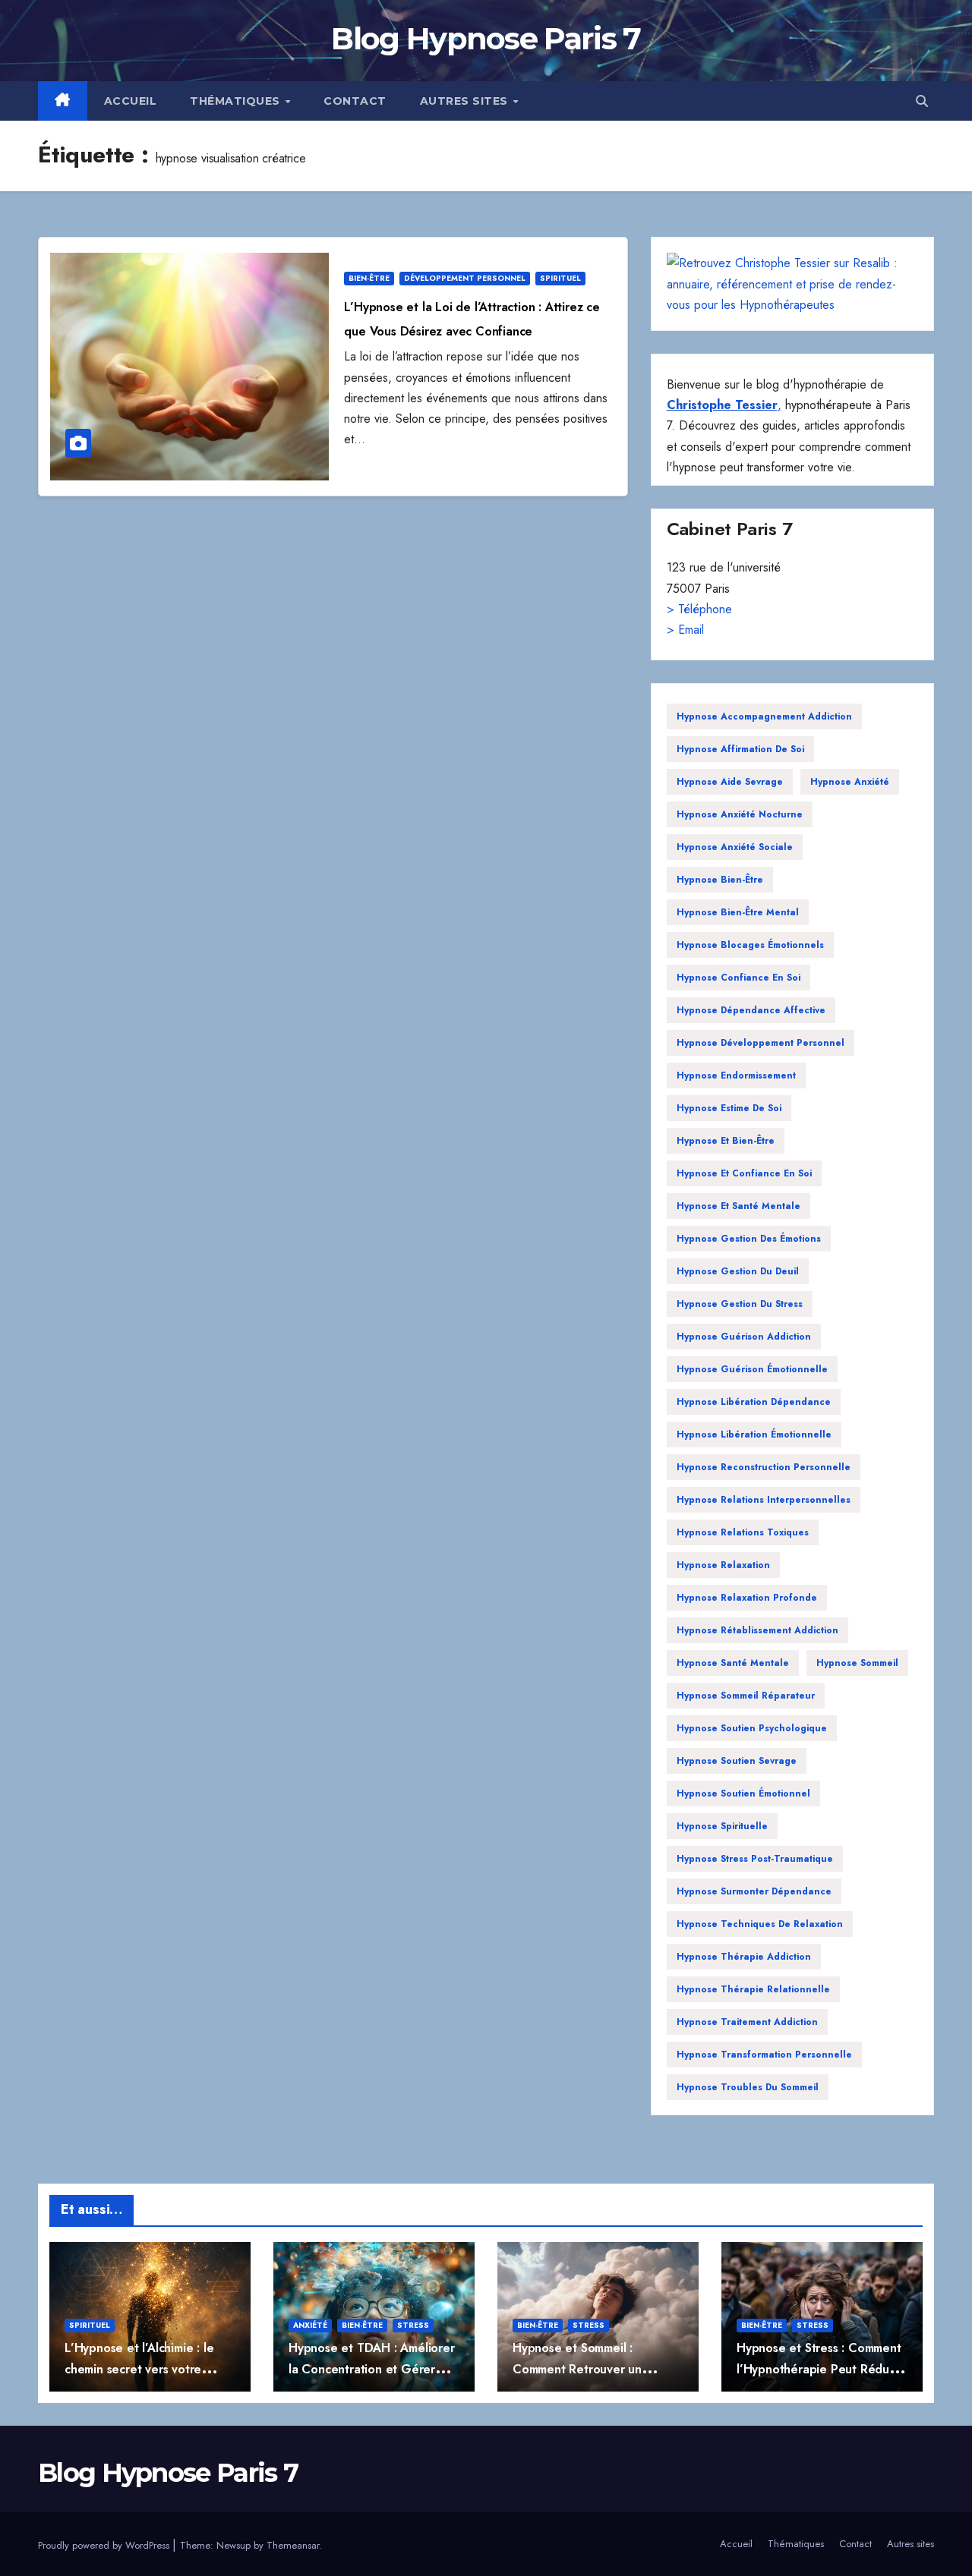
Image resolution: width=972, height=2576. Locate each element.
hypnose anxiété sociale (735, 847)
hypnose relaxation (723, 1565)
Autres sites (466, 101)
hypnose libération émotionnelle (754, 1434)
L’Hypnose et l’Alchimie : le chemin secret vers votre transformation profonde (139, 2369)
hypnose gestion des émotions (749, 1239)
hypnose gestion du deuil (738, 1271)
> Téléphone (699, 609)
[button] (922, 101)
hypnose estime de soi (729, 1108)
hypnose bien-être (720, 880)
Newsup (234, 2545)
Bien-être (369, 278)
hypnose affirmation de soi (740, 749)
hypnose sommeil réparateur (746, 1696)
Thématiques (237, 101)
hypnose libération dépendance (754, 1402)
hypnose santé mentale (733, 1663)
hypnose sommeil (857, 1663)
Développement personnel (465, 278)
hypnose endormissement (736, 1075)
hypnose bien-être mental (738, 912)
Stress (413, 2325)
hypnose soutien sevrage (737, 1761)
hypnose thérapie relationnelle (753, 1989)
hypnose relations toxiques (743, 1532)
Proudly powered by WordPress (105, 2545)
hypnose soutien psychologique (752, 1728)
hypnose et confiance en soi (744, 1173)
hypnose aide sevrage (730, 782)
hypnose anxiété (850, 782)
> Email (685, 630)
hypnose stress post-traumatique (755, 1859)
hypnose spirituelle (722, 1826)
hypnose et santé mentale (738, 1206)
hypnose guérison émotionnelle (752, 1369)
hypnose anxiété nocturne (740, 814)
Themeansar (293, 2545)
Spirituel (560, 278)
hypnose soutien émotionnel (743, 1793)
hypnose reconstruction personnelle (764, 1467)
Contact (355, 101)
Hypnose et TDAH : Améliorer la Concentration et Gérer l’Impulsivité (372, 2369)
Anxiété (310, 2325)
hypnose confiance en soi (738, 978)
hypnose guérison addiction (744, 1337)
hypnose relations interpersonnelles (764, 1500)
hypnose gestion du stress (740, 1304)
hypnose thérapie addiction (744, 1957)
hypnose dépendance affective (751, 1010)
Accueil (131, 101)
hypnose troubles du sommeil (748, 2087)
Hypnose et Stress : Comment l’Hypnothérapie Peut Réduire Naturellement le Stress (820, 2369)
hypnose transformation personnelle (764, 2055)
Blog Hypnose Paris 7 (486, 38)
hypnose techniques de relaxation (760, 1924)
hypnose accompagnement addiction (764, 716)
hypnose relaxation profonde (747, 1598)
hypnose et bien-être (726, 1141)
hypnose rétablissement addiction (757, 1630)
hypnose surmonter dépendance (754, 1891)
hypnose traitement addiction (747, 2022)
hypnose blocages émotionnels (750, 945)
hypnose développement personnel (761, 1043)
